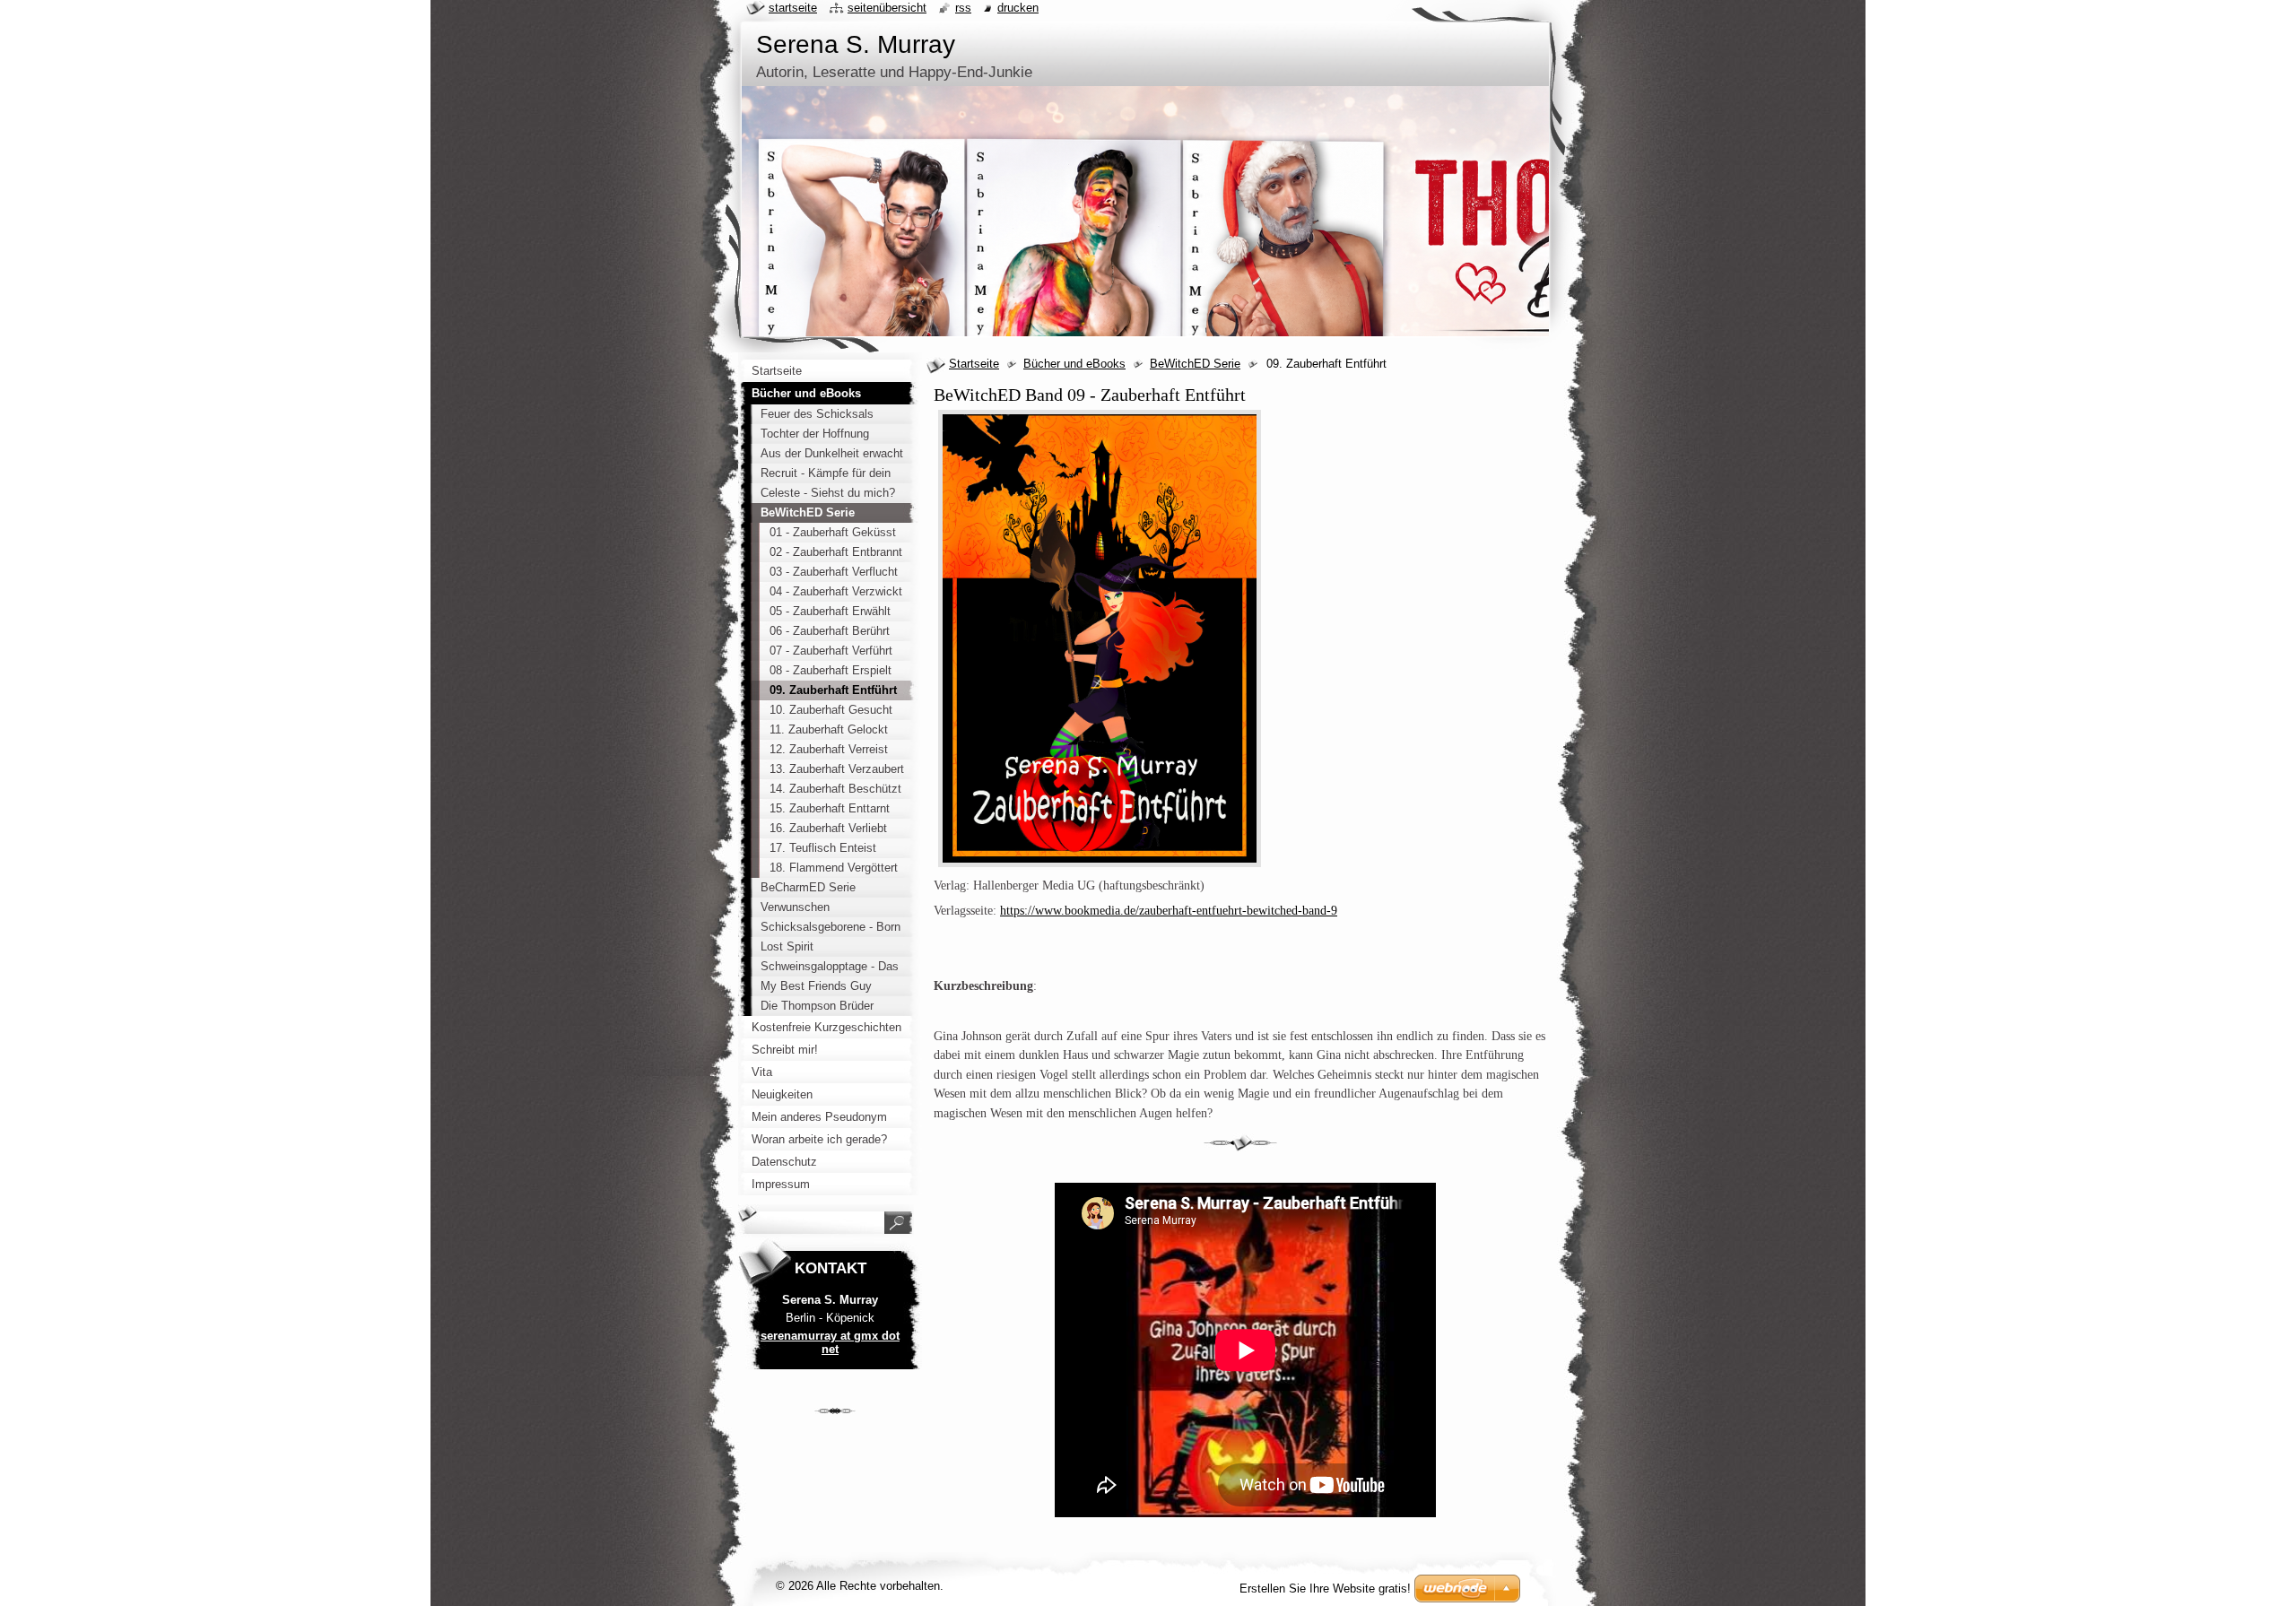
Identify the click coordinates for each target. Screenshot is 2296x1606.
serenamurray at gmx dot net (830, 1342)
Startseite (974, 364)
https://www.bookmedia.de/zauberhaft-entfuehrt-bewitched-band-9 (1169, 911)
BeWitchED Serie (1195, 364)
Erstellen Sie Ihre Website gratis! (1325, 1589)
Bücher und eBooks (1074, 364)
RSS (963, 8)
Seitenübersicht (887, 8)
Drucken (1018, 8)
